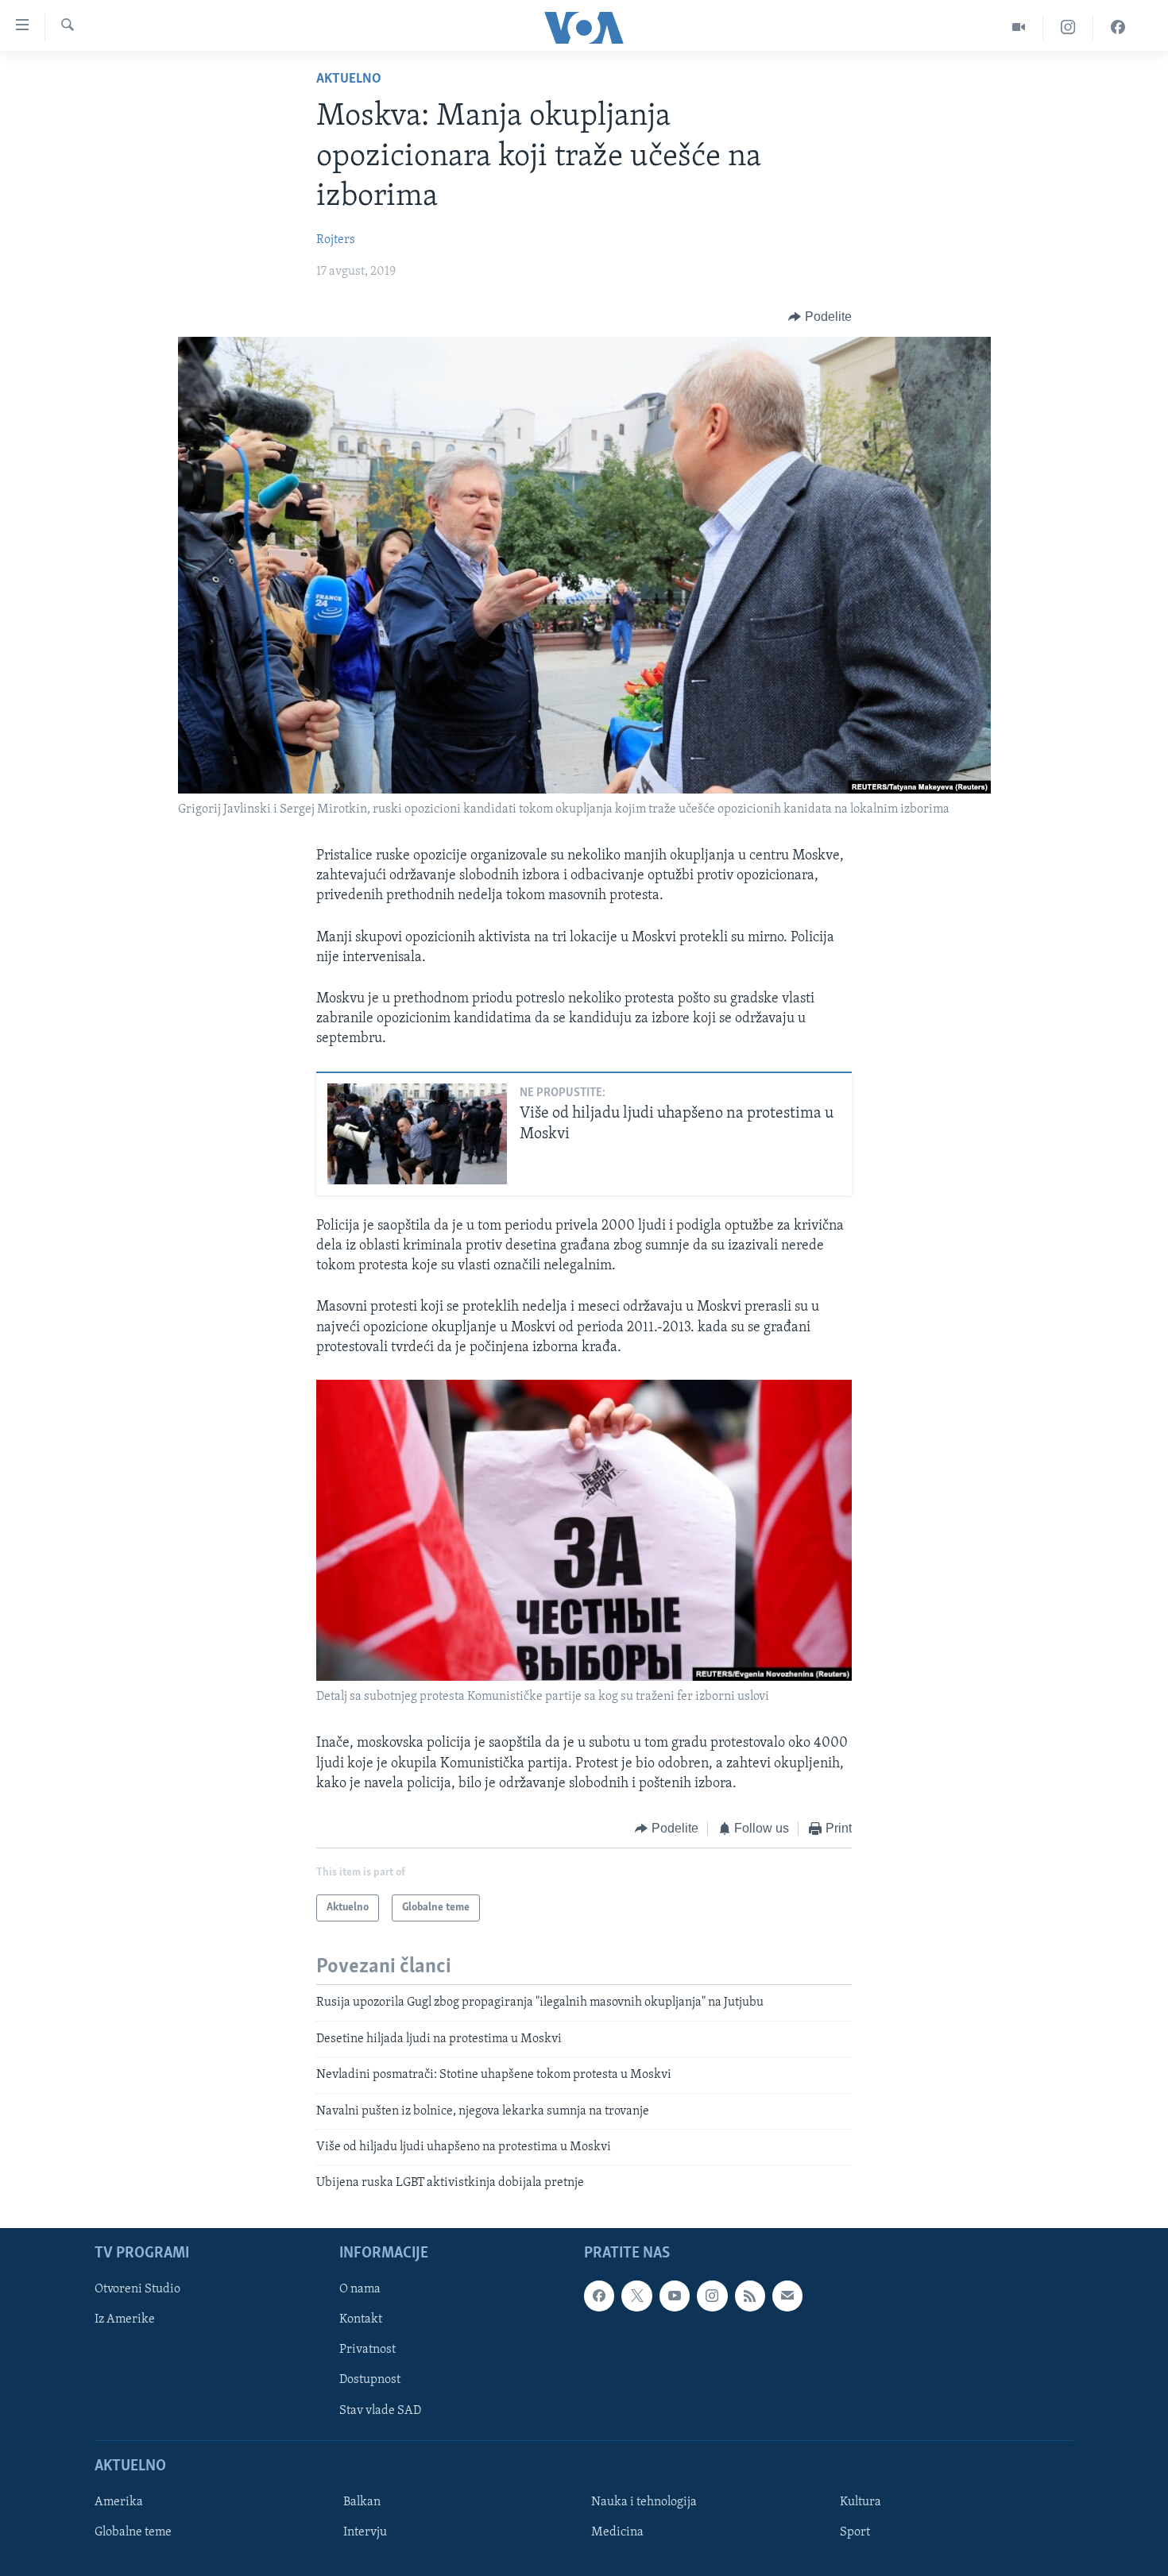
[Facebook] (1118, 27)
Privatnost (367, 2350)
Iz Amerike (125, 2319)
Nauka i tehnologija (644, 2502)
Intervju (365, 2532)
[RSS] (750, 2296)
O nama (360, 2289)
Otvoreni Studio (137, 2289)
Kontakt (361, 2319)
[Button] (820, 317)
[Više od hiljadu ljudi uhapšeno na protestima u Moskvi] (417, 1134)
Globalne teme (133, 2532)
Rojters (336, 240)
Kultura (861, 2502)
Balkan (362, 2502)
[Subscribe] (787, 2296)
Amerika (119, 2502)
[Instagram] (1068, 27)
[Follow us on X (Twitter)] (636, 2296)
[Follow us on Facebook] (599, 2296)
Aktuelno (349, 79)
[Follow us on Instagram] (712, 2296)
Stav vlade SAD (380, 2410)
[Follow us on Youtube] (675, 2296)
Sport (855, 2532)
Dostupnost (370, 2380)
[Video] (1019, 27)
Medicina (617, 2532)
